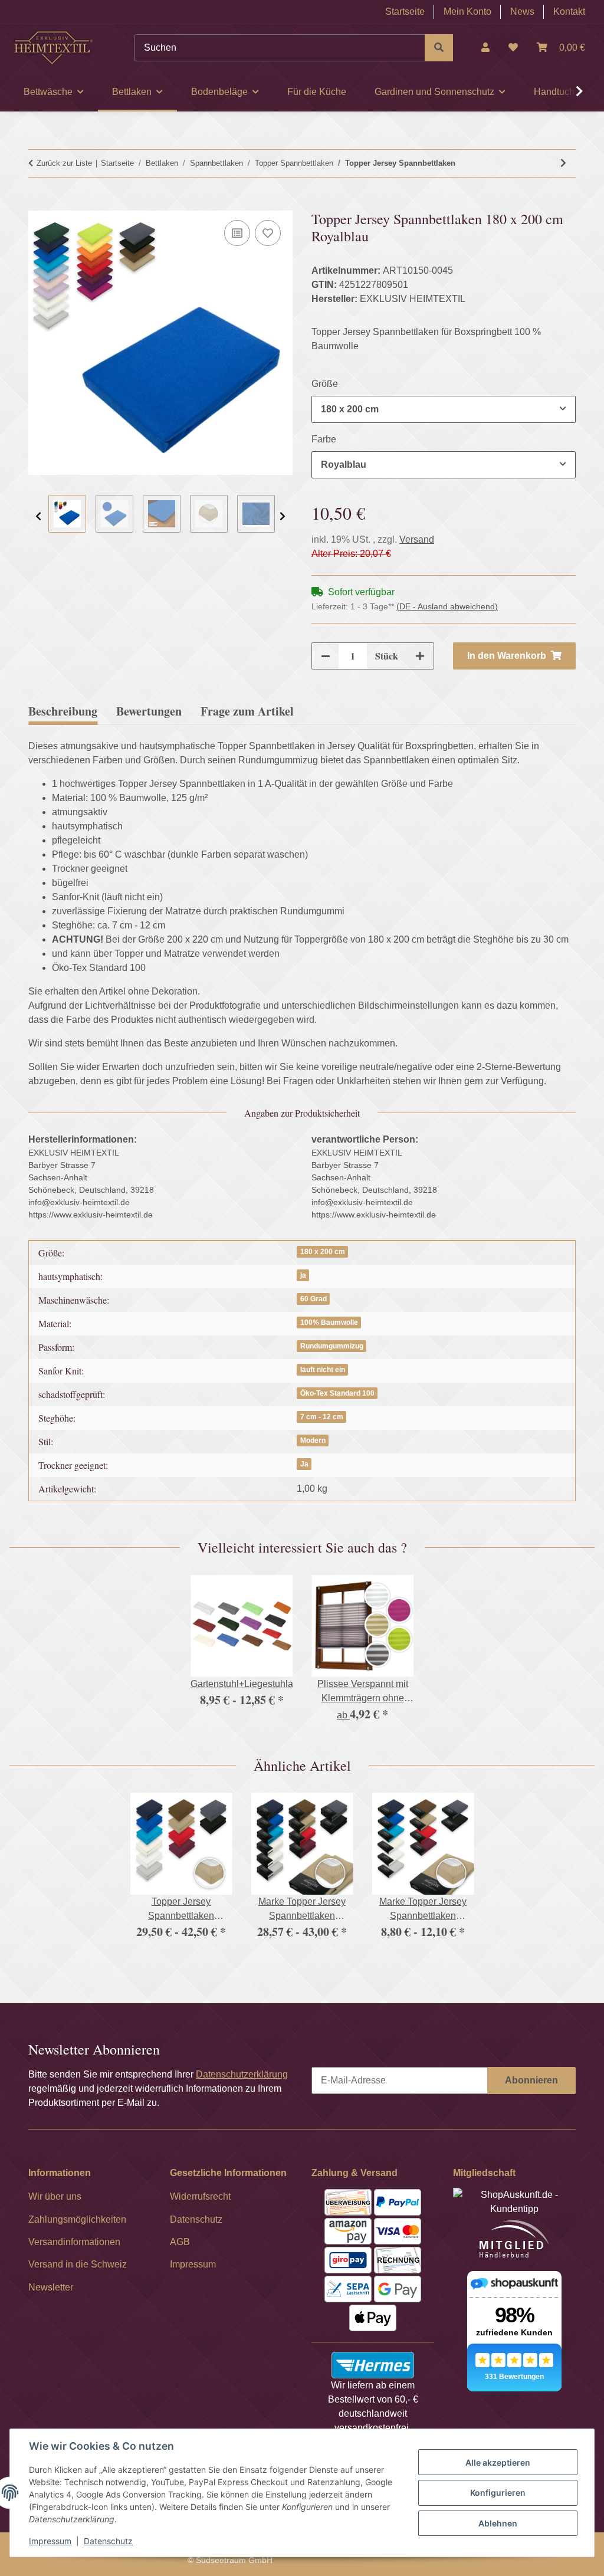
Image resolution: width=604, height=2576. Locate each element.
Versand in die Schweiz (78, 2264)
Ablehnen (498, 2523)
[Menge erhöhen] (420, 656)
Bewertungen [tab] (149, 711)
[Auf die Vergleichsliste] (237, 233)
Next (283, 516)
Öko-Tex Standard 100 (337, 1393)
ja (303, 1275)
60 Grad (314, 1299)
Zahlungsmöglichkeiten (77, 2219)
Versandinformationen (74, 2242)
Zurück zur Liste (64, 163)
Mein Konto (467, 12)
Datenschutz (108, 2541)
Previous (38, 516)
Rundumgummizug (332, 1346)
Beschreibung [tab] (63, 711)
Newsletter (51, 2287)
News (522, 12)
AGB (180, 2242)
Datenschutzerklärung (242, 2074)
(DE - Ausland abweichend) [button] (447, 606)
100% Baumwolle (329, 1323)
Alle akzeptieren (498, 2462)
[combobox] (444, 409)
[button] (485, 48)
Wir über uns (55, 2196)
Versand (417, 539)
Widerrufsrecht (200, 2196)
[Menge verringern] (326, 656)
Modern (313, 1440)
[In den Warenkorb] (38, 204)
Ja (304, 1464)
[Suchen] (439, 48)
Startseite (405, 12)
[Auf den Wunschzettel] (268, 233)
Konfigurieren (498, 2493)
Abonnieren (531, 2080)
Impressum (50, 2541)
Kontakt (569, 12)
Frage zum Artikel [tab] (247, 711)
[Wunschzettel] (513, 48)
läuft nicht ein (323, 1370)
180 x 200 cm (323, 1252)
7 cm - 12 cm (322, 1417)
